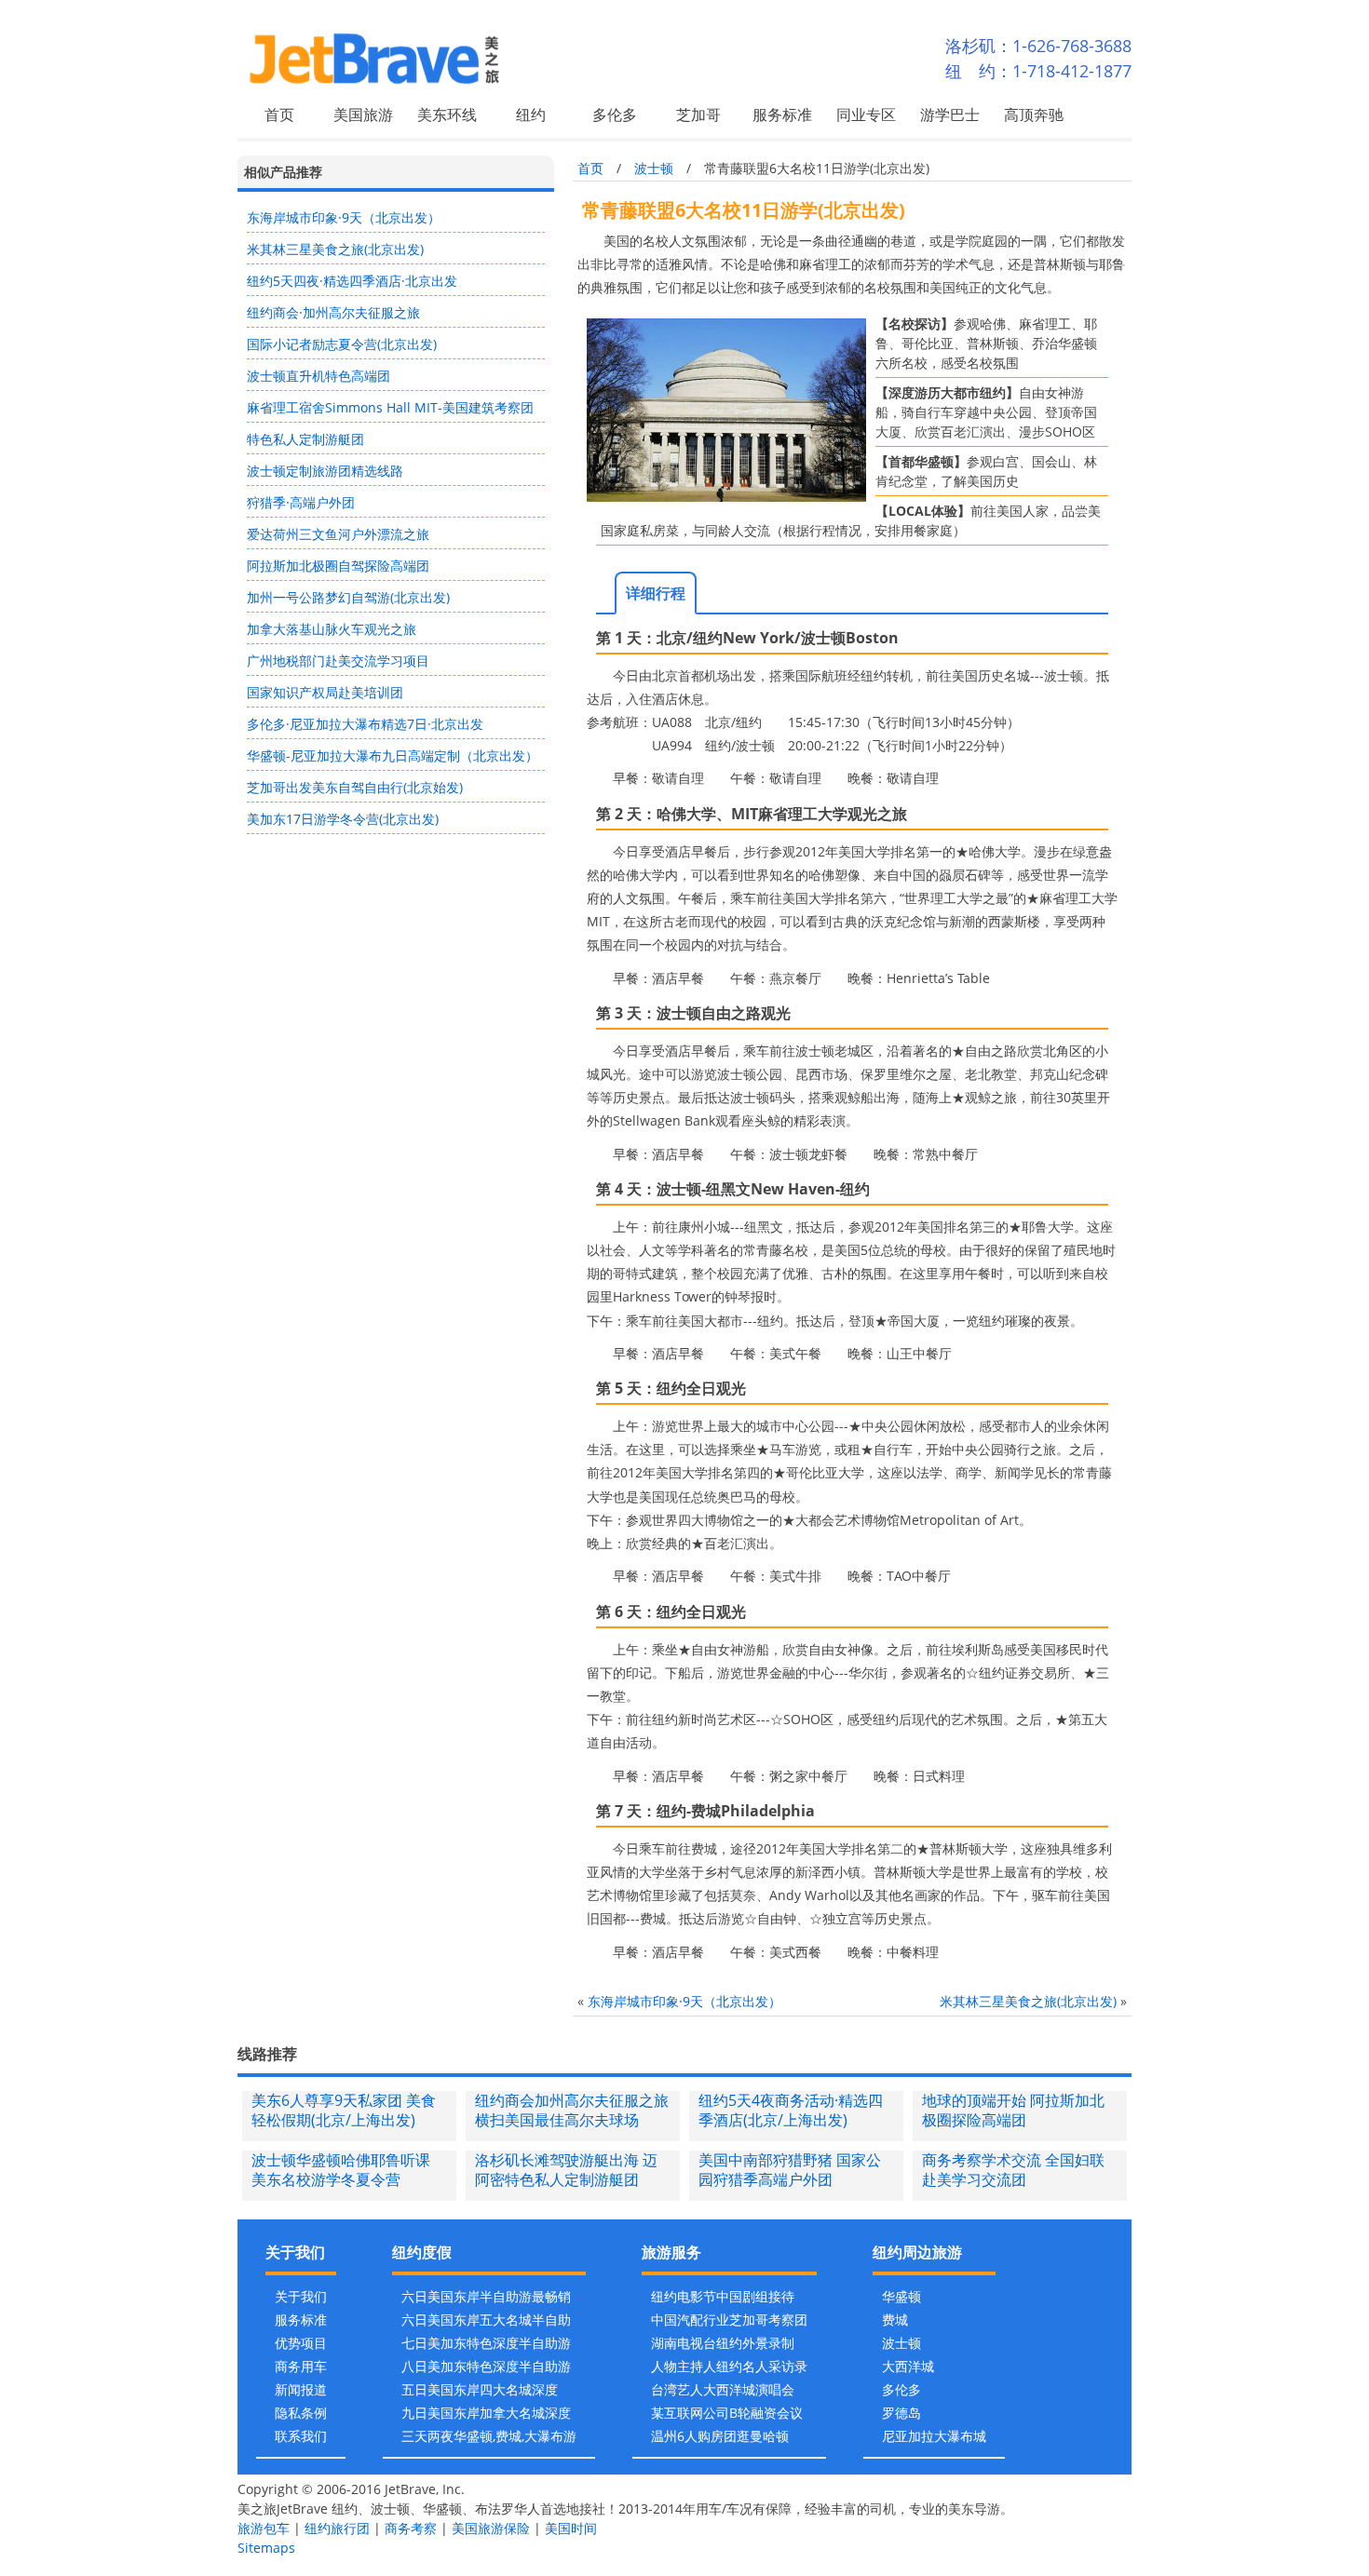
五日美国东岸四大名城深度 (480, 2389)
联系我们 (301, 2436)
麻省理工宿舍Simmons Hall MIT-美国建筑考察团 (390, 407)
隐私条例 (301, 2413)
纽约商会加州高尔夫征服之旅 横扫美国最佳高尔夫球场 (572, 2110)
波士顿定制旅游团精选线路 (325, 471)
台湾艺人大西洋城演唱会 (723, 2389)
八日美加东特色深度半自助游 (486, 2366)
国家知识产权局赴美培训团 (325, 692)
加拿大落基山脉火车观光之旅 (332, 629)
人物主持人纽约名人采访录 (729, 2366)
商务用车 (301, 2366)
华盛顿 (901, 2296)
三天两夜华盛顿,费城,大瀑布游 (489, 2436)
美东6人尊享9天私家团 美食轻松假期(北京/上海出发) (344, 2110)
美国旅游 (363, 115)
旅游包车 (264, 2528)
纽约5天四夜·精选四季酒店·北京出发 (352, 281)
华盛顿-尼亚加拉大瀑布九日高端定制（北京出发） (393, 755)
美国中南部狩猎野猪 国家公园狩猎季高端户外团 (790, 2170)
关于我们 (301, 2296)
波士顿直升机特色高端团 (319, 376)
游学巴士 (950, 115)
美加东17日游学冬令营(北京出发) (343, 819)
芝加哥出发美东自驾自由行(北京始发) (355, 787)
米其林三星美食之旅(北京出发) (335, 249)
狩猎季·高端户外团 (301, 502)
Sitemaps (266, 2548)
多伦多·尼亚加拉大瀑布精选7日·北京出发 (365, 724)
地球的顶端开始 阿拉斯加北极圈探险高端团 (1013, 2110)
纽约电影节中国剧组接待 (723, 2296)
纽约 (531, 115)
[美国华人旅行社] (434, 58)
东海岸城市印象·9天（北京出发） (344, 217)
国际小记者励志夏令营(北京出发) (342, 344)
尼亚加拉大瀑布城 (934, 2436)
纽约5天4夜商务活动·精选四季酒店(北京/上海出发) (791, 2110)
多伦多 (615, 115)
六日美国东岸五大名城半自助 (486, 2320)
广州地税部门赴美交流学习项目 (338, 661)
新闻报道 (301, 2389)
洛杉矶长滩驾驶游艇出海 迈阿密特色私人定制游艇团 (566, 2170)
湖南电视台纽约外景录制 (723, 2343)
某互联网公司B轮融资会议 (727, 2413)
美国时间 (571, 2528)
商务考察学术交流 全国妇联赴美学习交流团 (1013, 2170)
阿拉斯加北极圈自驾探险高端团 (338, 566)
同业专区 (866, 115)
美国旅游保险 (491, 2528)
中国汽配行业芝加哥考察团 (729, 2320)
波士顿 (654, 168)
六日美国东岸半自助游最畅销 (486, 2296)
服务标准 (782, 115)
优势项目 (301, 2343)
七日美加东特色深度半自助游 (486, 2343)
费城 (895, 2320)
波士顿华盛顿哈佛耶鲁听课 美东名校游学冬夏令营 (341, 2170)
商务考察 (411, 2528)
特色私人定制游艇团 (305, 439)
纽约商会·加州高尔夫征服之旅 (333, 312)
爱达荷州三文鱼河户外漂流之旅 (338, 534)
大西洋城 (908, 2366)
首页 (279, 115)
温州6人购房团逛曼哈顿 (720, 2436)
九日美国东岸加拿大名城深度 (486, 2413)
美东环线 (447, 115)
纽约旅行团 (337, 2528)
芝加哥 (698, 115)
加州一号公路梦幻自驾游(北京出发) (348, 597)
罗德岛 (901, 2413)
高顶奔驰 (1034, 115)
